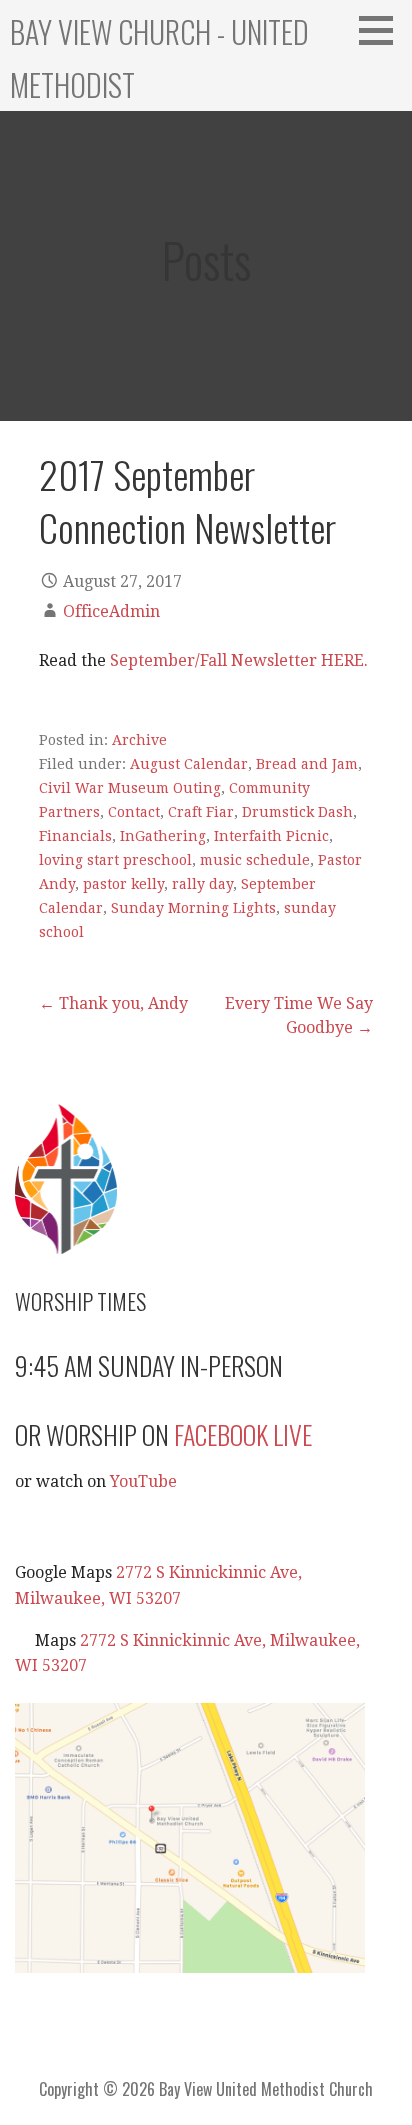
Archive (139, 740)
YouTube (143, 1481)
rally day (202, 884)
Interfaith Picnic (271, 836)
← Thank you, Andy (113, 1003)
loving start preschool (115, 860)
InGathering (163, 836)
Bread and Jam (307, 764)
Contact (134, 812)
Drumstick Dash (297, 812)
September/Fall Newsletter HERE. (239, 660)
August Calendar (189, 764)
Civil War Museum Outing (130, 788)
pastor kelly (123, 884)
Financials (75, 836)
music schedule (255, 860)
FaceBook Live (243, 1434)
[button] (383, 30)
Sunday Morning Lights (193, 908)
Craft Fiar (201, 812)
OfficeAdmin (111, 611)
